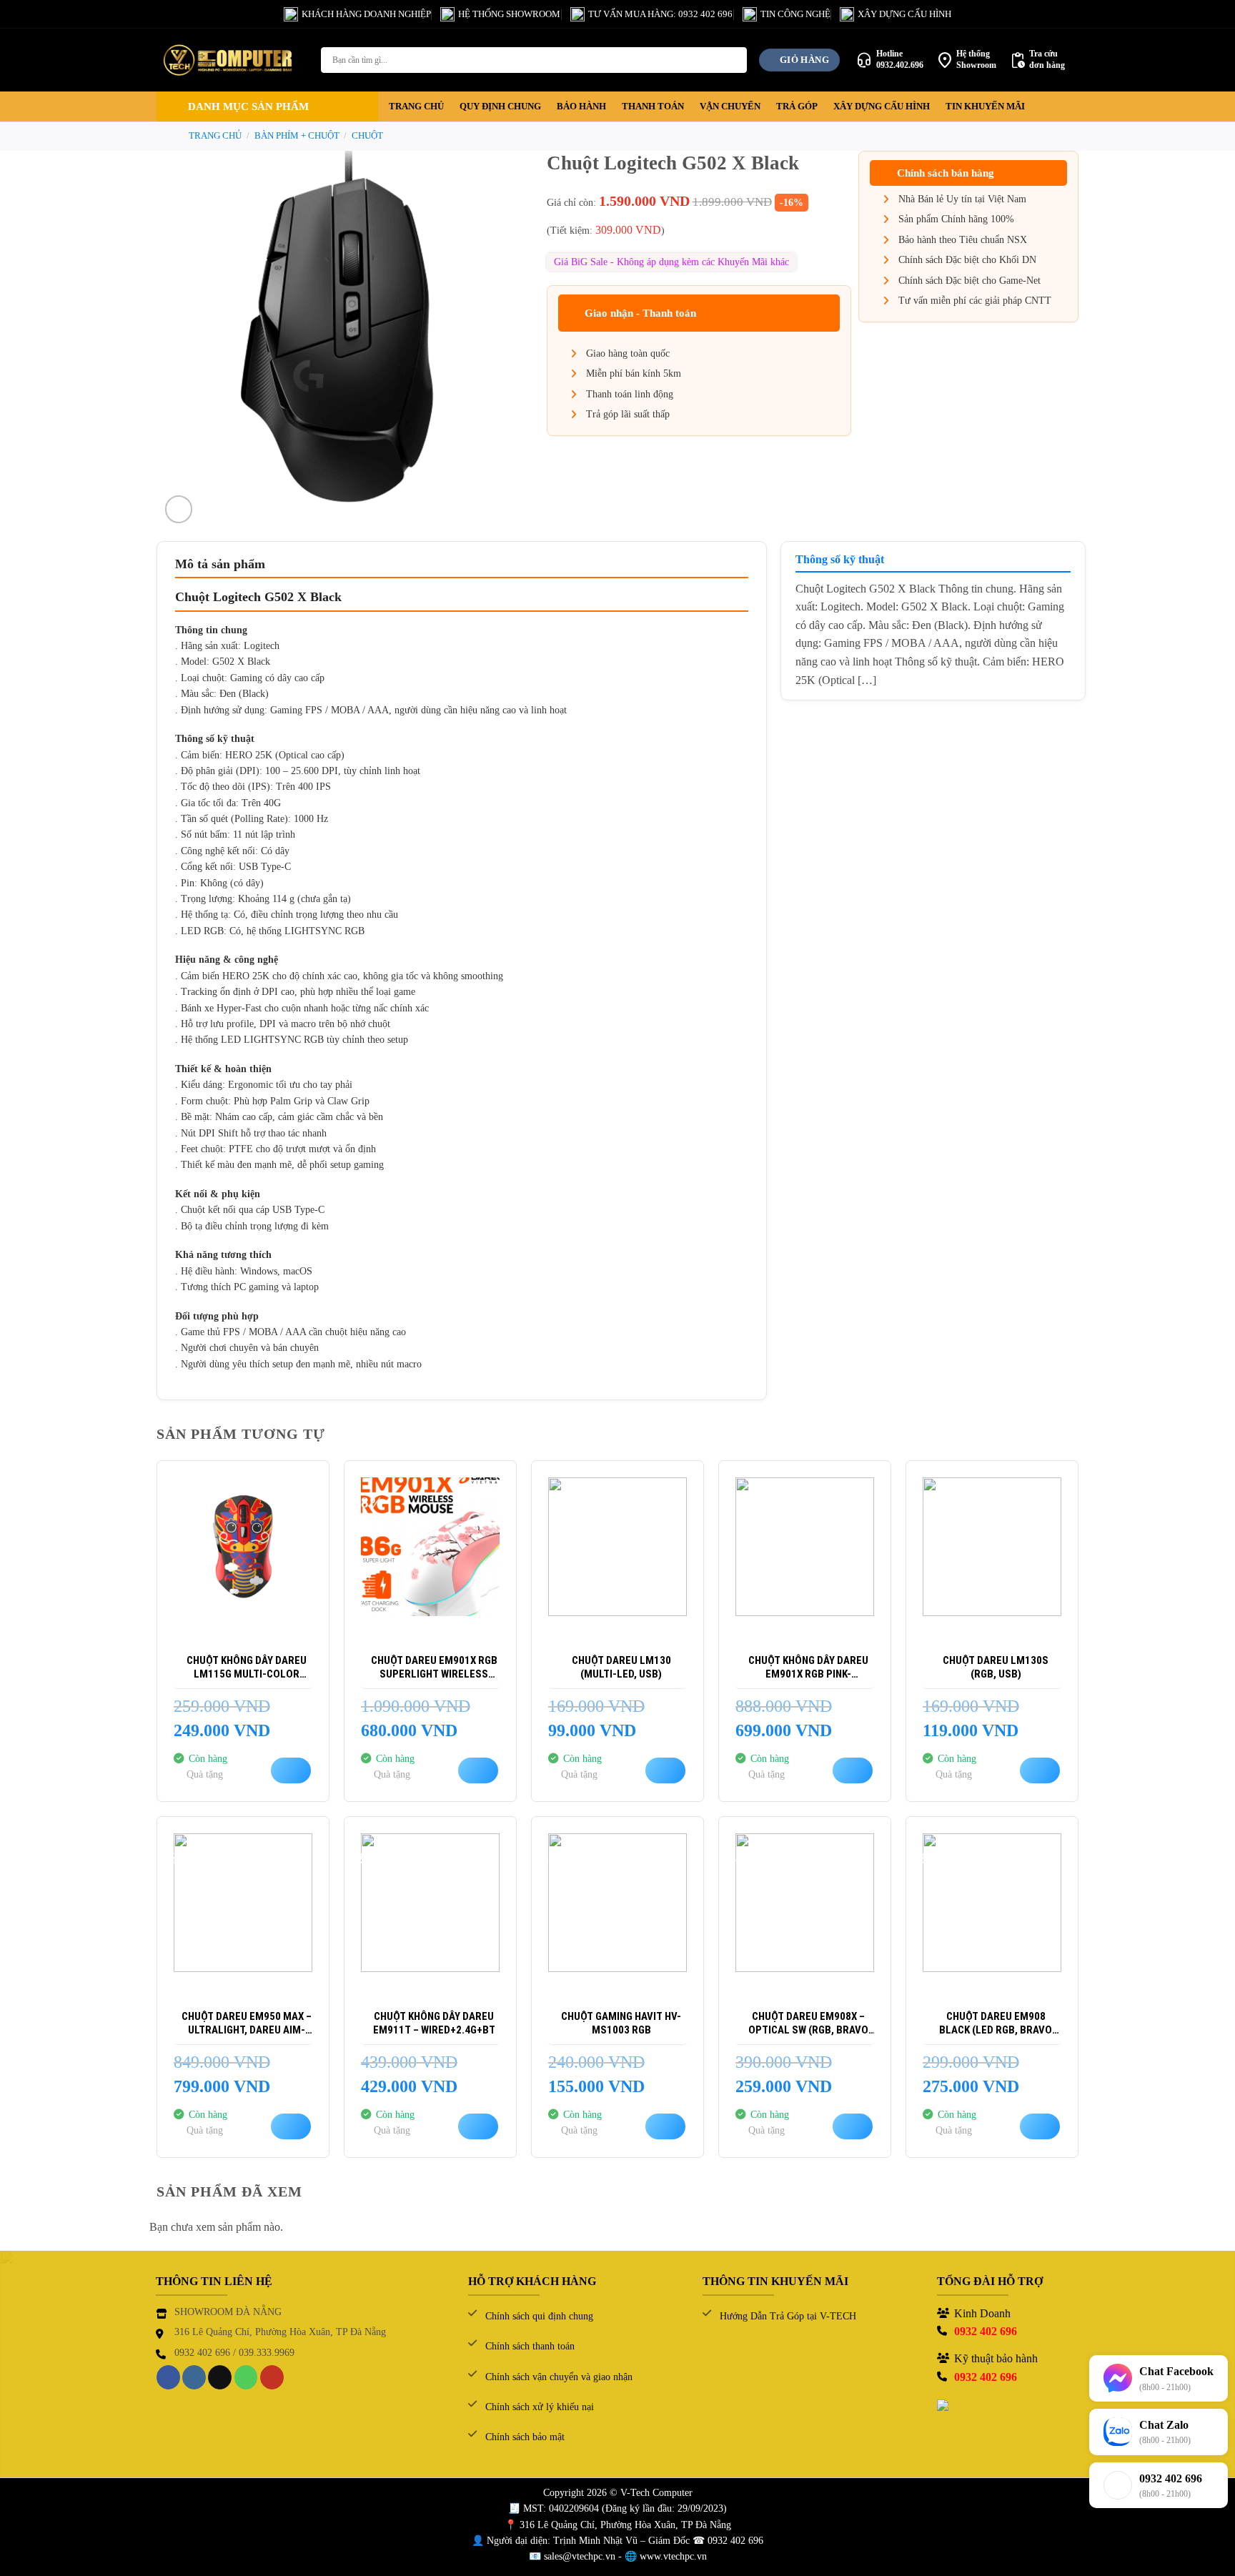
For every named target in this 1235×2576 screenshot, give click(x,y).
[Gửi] (734, 60)
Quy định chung (500, 106)
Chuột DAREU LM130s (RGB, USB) (996, 1668)
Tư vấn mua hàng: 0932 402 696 (660, 14)
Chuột (367, 136)
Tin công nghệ (795, 14)
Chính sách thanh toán (530, 2346)
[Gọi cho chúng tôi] (246, 2377)
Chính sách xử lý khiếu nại (540, 2407)
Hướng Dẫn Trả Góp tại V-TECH (788, 2316)
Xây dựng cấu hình (904, 14)
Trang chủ (416, 106)
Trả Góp (797, 106)
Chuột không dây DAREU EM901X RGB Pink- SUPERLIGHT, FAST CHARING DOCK (809, 1668)
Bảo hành (581, 106)
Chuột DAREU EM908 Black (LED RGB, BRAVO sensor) (996, 2024)
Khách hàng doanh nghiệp (366, 14)
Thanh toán (653, 106)
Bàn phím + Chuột (297, 136)
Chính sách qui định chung (539, 2316)
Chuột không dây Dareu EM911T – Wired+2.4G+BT (434, 2023)
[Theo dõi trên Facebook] (168, 2377)
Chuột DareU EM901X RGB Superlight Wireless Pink (434, 1668)
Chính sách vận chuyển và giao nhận (559, 2377)
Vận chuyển (730, 106)
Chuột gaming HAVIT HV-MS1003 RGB (621, 2023)
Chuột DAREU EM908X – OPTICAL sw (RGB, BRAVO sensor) (808, 2024)
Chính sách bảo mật (525, 2437)
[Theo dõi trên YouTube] (272, 2377)
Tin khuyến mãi (985, 106)
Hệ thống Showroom (509, 14)
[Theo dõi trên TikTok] (220, 2377)
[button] (267, 106)
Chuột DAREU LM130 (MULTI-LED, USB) (621, 1668)
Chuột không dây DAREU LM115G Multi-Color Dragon (247, 1668)
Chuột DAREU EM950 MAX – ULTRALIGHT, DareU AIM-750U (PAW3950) (247, 2024)
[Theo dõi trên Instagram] (194, 2377)
